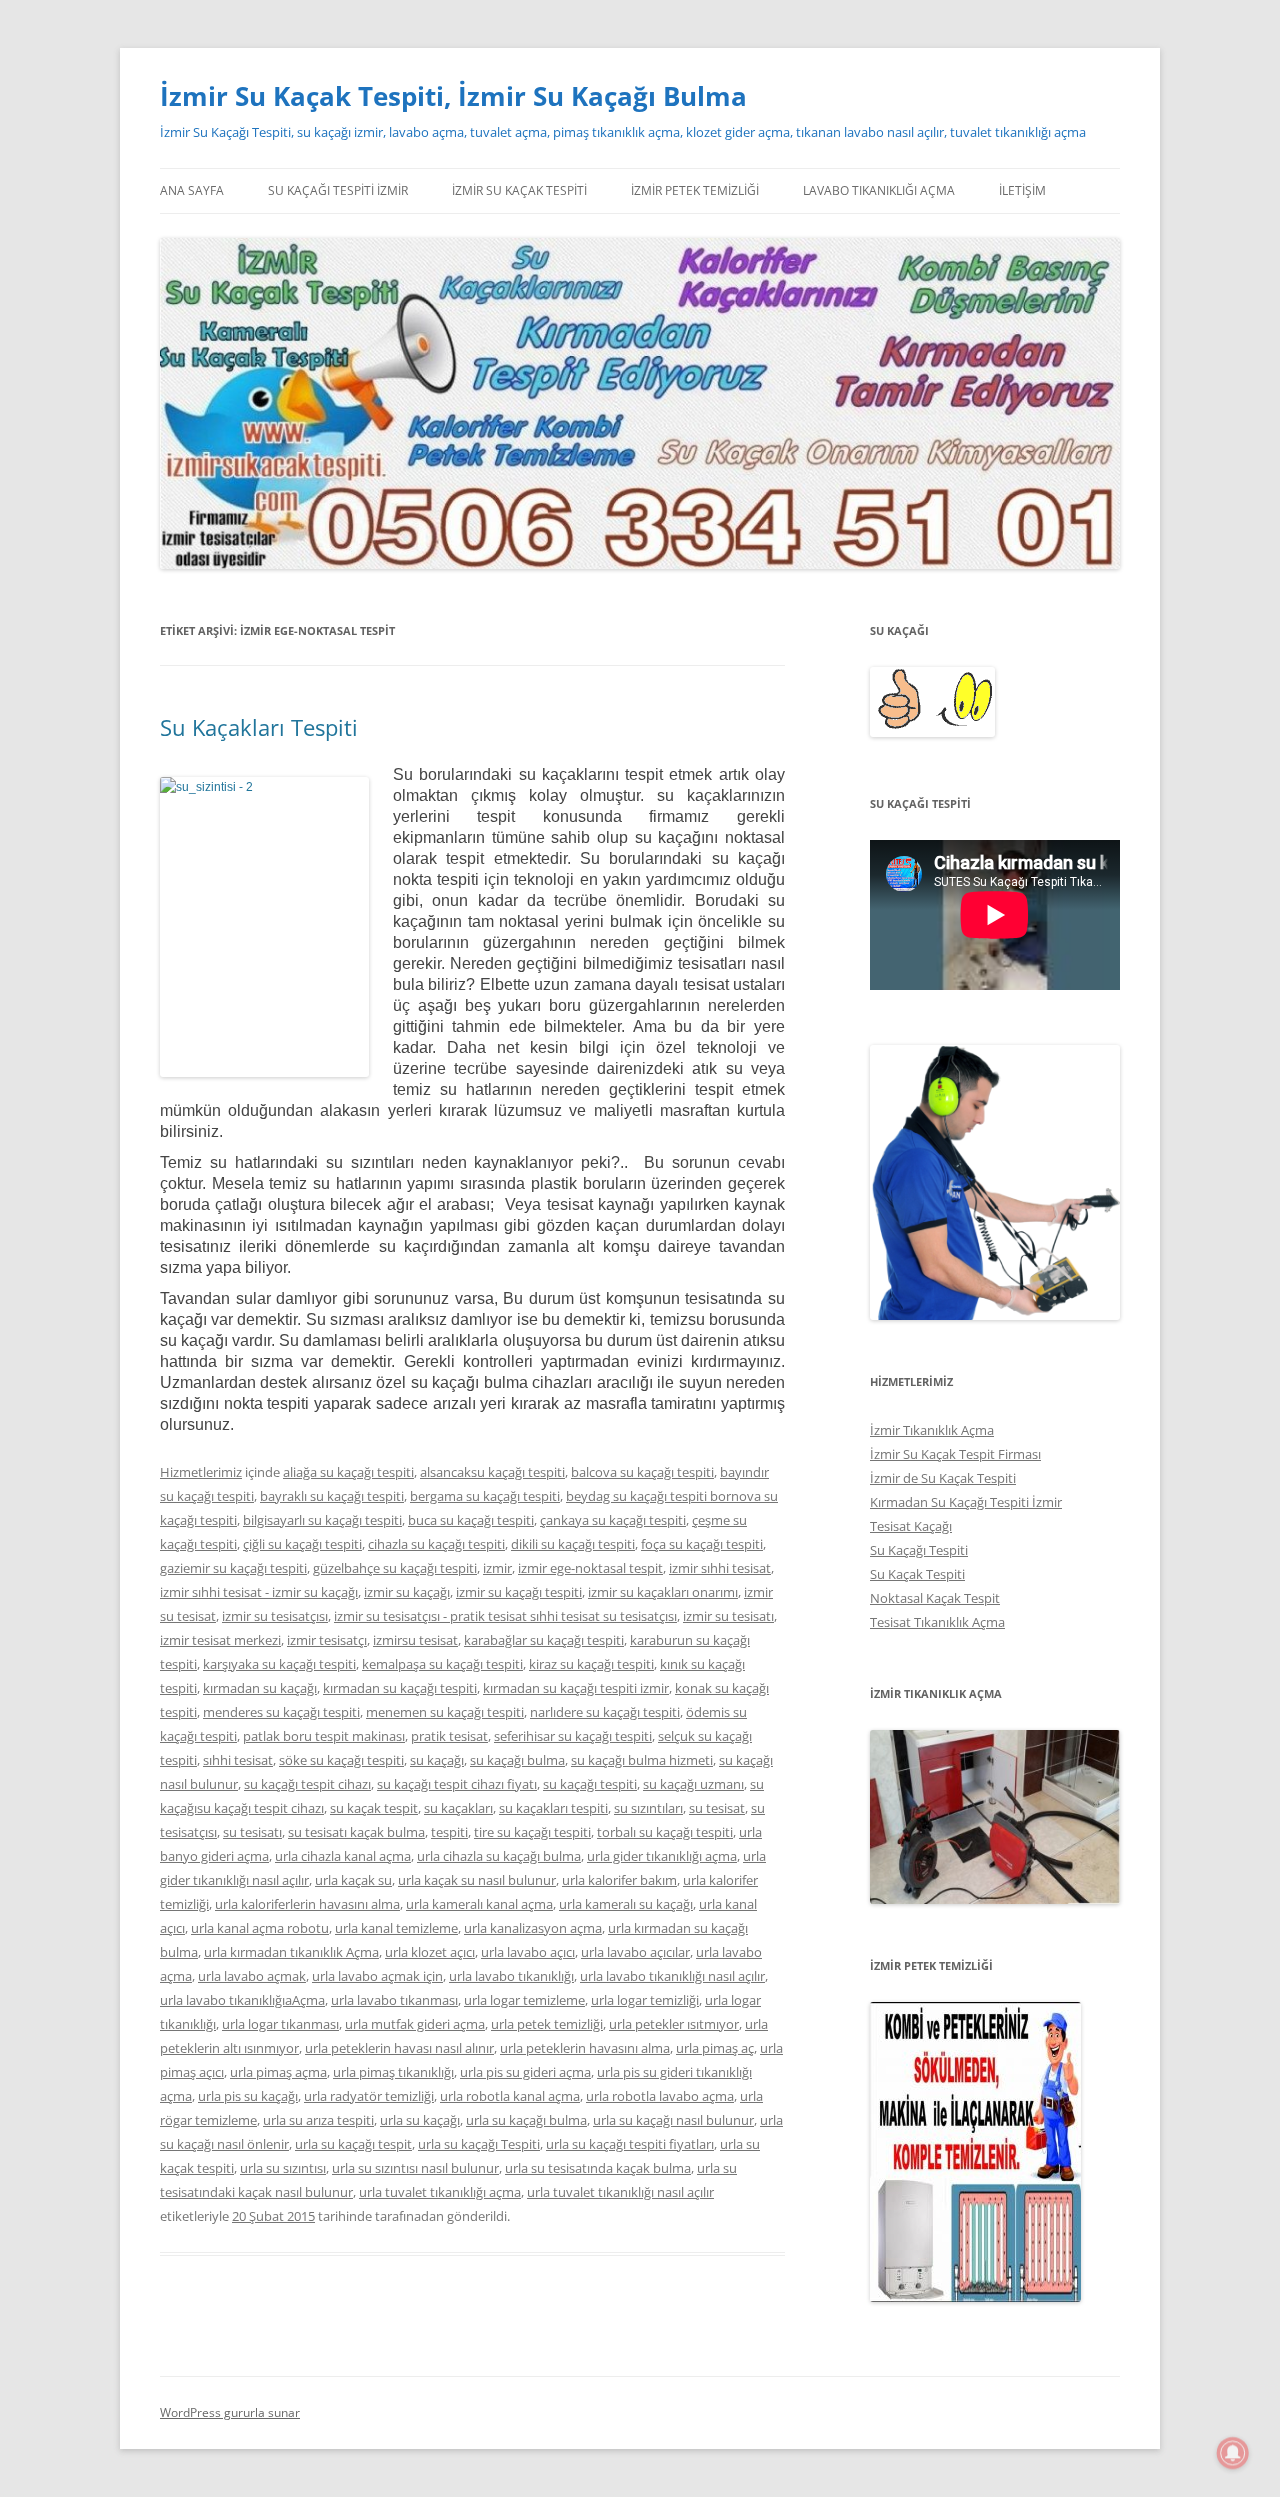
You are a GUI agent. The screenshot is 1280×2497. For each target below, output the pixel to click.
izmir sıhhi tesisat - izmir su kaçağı (259, 1592)
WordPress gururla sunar (230, 2412)
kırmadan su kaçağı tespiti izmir (576, 1688)
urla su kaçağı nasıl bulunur (673, 2120)
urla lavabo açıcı (528, 1952)
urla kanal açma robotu (260, 1928)
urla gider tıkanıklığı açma (662, 1856)
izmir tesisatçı (327, 1640)
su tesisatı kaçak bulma (356, 1832)
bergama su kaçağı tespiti (485, 1496)
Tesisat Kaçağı (911, 1526)
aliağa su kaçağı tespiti (348, 1472)
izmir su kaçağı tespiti (519, 1592)
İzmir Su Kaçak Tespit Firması (955, 1454)
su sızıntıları (648, 1808)
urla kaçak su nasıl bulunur (477, 1880)
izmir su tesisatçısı (275, 1616)
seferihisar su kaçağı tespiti (573, 1736)
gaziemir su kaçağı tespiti (233, 1568)
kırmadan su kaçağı (260, 1688)
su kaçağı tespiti (590, 1784)
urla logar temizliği (645, 2000)
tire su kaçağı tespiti (532, 1832)
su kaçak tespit (374, 1808)
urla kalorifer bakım (619, 1880)
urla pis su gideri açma (525, 2072)
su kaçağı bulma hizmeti (642, 1760)
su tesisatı (252, 1832)
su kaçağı (437, 1760)
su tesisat (717, 1808)
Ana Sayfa (192, 190)
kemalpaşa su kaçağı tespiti (442, 1664)
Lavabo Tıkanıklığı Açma (879, 190)
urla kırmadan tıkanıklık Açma (291, 1952)
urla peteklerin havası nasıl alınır (399, 2048)
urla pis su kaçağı (248, 2096)
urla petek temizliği (547, 2024)
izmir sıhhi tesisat (720, 1568)
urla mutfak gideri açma (415, 2024)
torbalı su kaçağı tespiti (665, 1832)
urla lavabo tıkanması (394, 2000)
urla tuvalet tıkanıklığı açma (440, 2192)
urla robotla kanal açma (510, 2096)
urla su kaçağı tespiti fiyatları (630, 2144)
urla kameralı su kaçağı (626, 1904)
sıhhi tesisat (238, 1760)
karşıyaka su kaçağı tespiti (279, 1664)
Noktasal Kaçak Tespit (935, 1598)
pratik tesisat (449, 1736)
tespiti (449, 1832)
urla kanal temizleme (396, 1928)
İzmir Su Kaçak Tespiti (519, 190)
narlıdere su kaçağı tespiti (605, 1712)
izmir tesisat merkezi (220, 1640)
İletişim (1022, 190)
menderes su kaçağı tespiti (281, 1712)
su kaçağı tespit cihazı (307, 1784)
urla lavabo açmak (252, 1976)
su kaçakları (458, 1808)
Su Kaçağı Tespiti (919, 1550)
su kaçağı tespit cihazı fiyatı (457, 1784)
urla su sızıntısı (283, 2168)
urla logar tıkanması (280, 2024)
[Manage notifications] (1233, 2453)
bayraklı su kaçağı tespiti (332, 1496)
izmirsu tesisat (415, 1640)
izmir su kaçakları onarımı (663, 1592)
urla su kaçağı (420, 2120)
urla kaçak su (353, 1880)
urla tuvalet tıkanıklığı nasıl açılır (620, 2192)
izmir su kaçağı (407, 1592)
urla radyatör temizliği (369, 2096)
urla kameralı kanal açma (479, 1904)
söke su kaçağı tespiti (341, 1760)
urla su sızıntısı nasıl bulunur (415, 2168)
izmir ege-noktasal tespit (590, 1568)
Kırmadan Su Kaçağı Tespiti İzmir (966, 1502)
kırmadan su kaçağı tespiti (400, 1688)
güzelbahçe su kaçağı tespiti (395, 1568)
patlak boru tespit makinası (324, 1736)
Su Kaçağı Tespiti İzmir (338, 190)
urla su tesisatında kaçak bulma (598, 2168)
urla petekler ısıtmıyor (674, 2024)
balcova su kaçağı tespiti (642, 1472)
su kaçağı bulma (517, 1760)
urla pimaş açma (278, 2072)
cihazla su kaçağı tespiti (436, 1544)
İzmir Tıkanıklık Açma (932, 1430)
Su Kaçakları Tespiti (259, 727)
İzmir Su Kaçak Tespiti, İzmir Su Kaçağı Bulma (453, 96)
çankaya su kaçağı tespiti (613, 1520)
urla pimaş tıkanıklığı (393, 2072)
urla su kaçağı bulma (526, 2120)
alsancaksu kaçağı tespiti (492, 1472)
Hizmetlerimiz (201, 1472)
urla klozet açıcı (430, 1952)
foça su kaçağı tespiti (702, 1544)
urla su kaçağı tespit (353, 2144)
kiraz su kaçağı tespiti (591, 1664)
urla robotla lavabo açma (660, 2096)
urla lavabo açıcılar (635, 1952)
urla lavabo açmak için (377, 1976)
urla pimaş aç (715, 2048)
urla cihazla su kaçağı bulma (499, 1856)
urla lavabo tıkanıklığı (511, 1976)
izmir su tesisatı (728, 1616)
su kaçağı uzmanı (693, 1784)
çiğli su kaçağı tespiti (302, 1544)
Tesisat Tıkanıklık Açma (937, 1622)
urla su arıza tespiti (318, 2120)
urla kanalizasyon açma (533, 1928)
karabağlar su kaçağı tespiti (544, 1640)
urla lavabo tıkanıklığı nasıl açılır (672, 1976)
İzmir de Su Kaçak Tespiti (943, 1478)
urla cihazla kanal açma (343, 1856)
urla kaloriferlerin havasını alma (307, 1904)
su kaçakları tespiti (553, 1808)
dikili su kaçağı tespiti (573, 1544)
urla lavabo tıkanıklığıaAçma (242, 2000)
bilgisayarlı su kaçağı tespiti (322, 1520)
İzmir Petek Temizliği (695, 190)
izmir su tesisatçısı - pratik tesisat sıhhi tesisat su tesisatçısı (505, 1616)
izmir (497, 1568)
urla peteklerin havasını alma (585, 2048)
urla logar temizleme (524, 2000)
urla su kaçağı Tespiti (479, 2144)
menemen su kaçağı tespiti (445, 1712)
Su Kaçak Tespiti (917, 1574)
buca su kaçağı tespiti (471, 1520)
